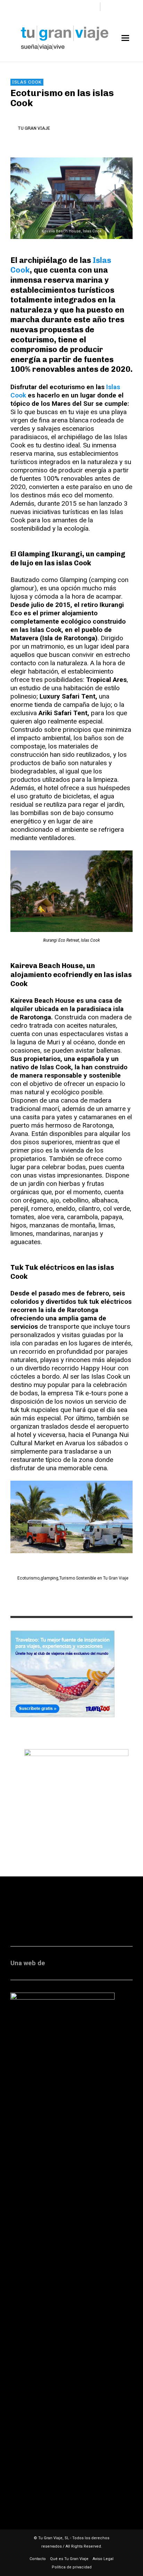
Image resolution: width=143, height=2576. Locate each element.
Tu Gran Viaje (34, 128)
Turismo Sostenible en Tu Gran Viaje (94, 1578)
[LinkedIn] (57, 7)
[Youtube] (92, 7)
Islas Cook (27, 82)
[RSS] (69, 7)
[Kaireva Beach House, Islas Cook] (71, 198)
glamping (49, 1578)
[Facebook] (34, 7)
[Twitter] (80, 7)
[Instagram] (46, 7)
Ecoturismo (28, 1578)
